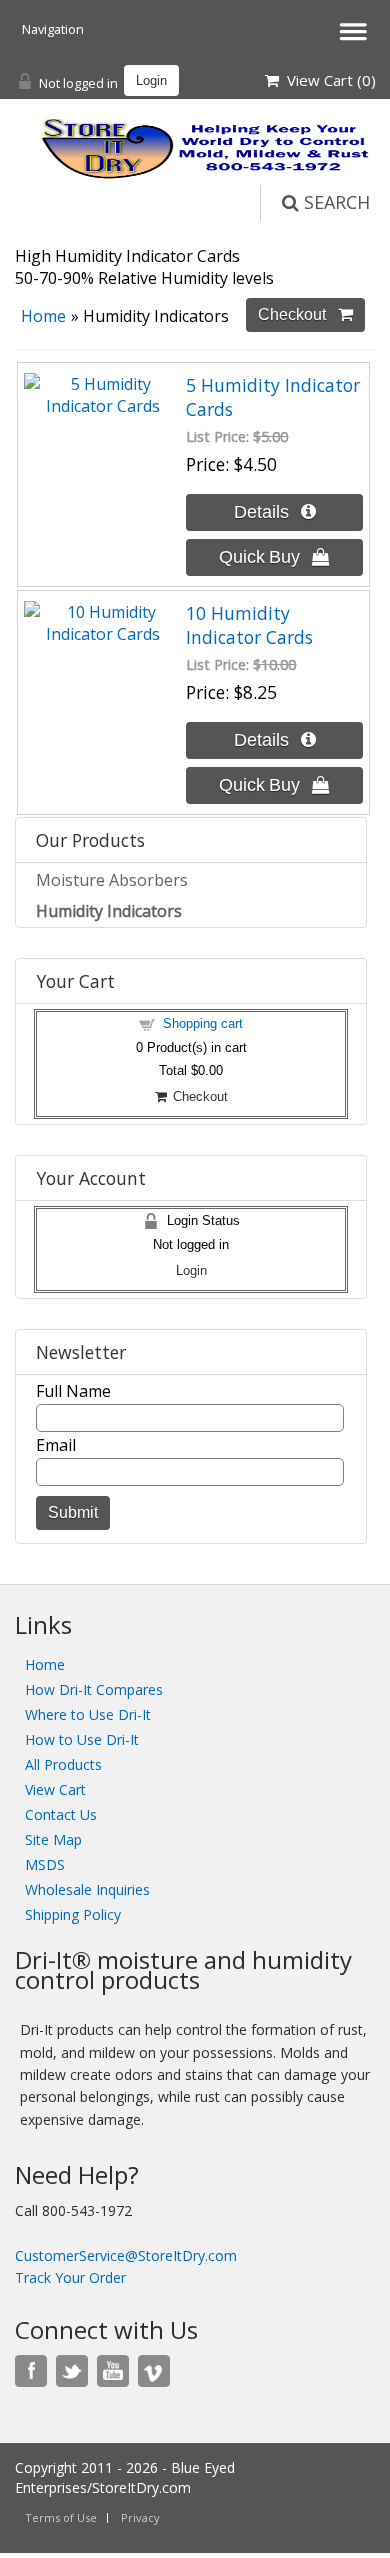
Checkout (197, 1096)
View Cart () (327, 80)
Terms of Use (61, 2517)
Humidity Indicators (109, 911)
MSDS (45, 1864)
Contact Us (61, 1814)
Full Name (73, 1391)
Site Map (53, 1839)
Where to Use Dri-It (88, 1714)
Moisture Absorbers (112, 880)
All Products (63, 1764)
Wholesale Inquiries (87, 1889)
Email (56, 1445)
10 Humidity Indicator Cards (249, 625)
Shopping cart (203, 1023)
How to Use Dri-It (82, 1739)
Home (43, 316)
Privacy (140, 2517)
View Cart (55, 1789)
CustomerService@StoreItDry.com (126, 2255)
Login (151, 80)
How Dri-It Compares (94, 1689)
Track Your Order (70, 2277)
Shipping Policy (73, 1914)
